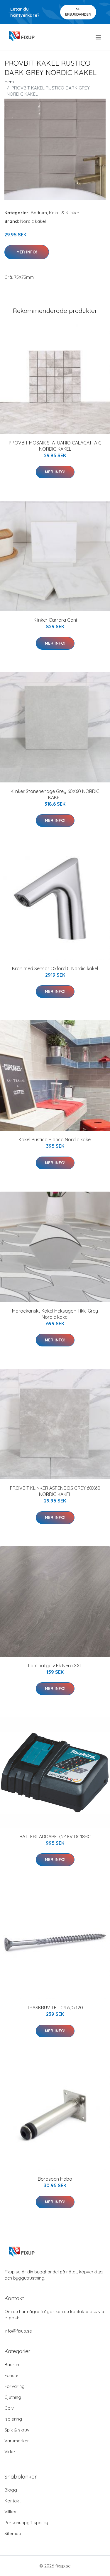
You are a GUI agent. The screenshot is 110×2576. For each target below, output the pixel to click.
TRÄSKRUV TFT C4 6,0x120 (55, 2008)
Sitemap (13, 2533)
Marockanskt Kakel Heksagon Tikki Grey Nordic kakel (55, 1314)
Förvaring (15, 2386)
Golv (9, 2408)
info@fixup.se (18, 2331)
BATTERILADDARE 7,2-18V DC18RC (55, 1837)
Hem (9, 82)
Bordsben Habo (55, 2179)
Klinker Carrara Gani (55, 620)
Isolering (13, 2419)
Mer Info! (27, 252)
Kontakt (12, 2501)
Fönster (12, 2375)
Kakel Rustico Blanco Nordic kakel (55, 1139)
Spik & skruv (17, 2430)
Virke (10, 2452)
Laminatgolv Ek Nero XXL (55, 1666)
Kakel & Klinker (64, 213)
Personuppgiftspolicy (26, 2523)
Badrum (39, 213)
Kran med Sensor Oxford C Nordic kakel (55, 968)
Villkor (11, 2512)
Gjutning (13, 2397)
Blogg (11, 2490)
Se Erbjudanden (78, 12)
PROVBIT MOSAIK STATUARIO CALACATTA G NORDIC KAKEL (55, 446)
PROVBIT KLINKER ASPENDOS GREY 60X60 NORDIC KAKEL (55, 1491)
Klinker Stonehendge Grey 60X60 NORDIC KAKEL (55, 794)
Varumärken (17, 2441)
